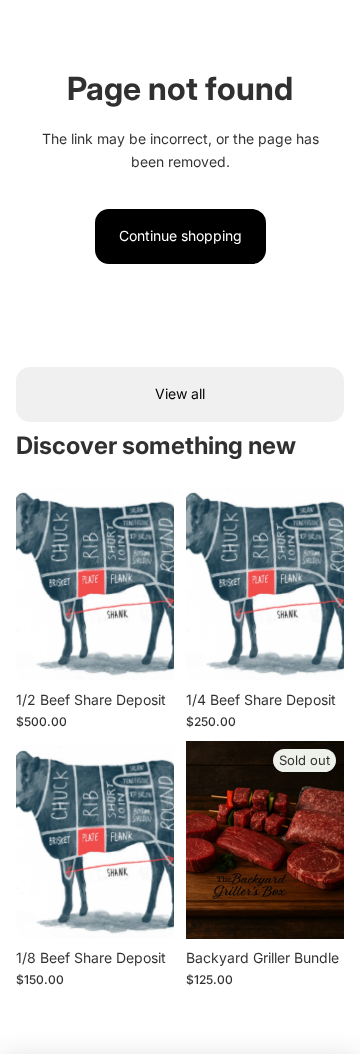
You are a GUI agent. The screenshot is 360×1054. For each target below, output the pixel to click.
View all (180, 393)
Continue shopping (180, 235)
